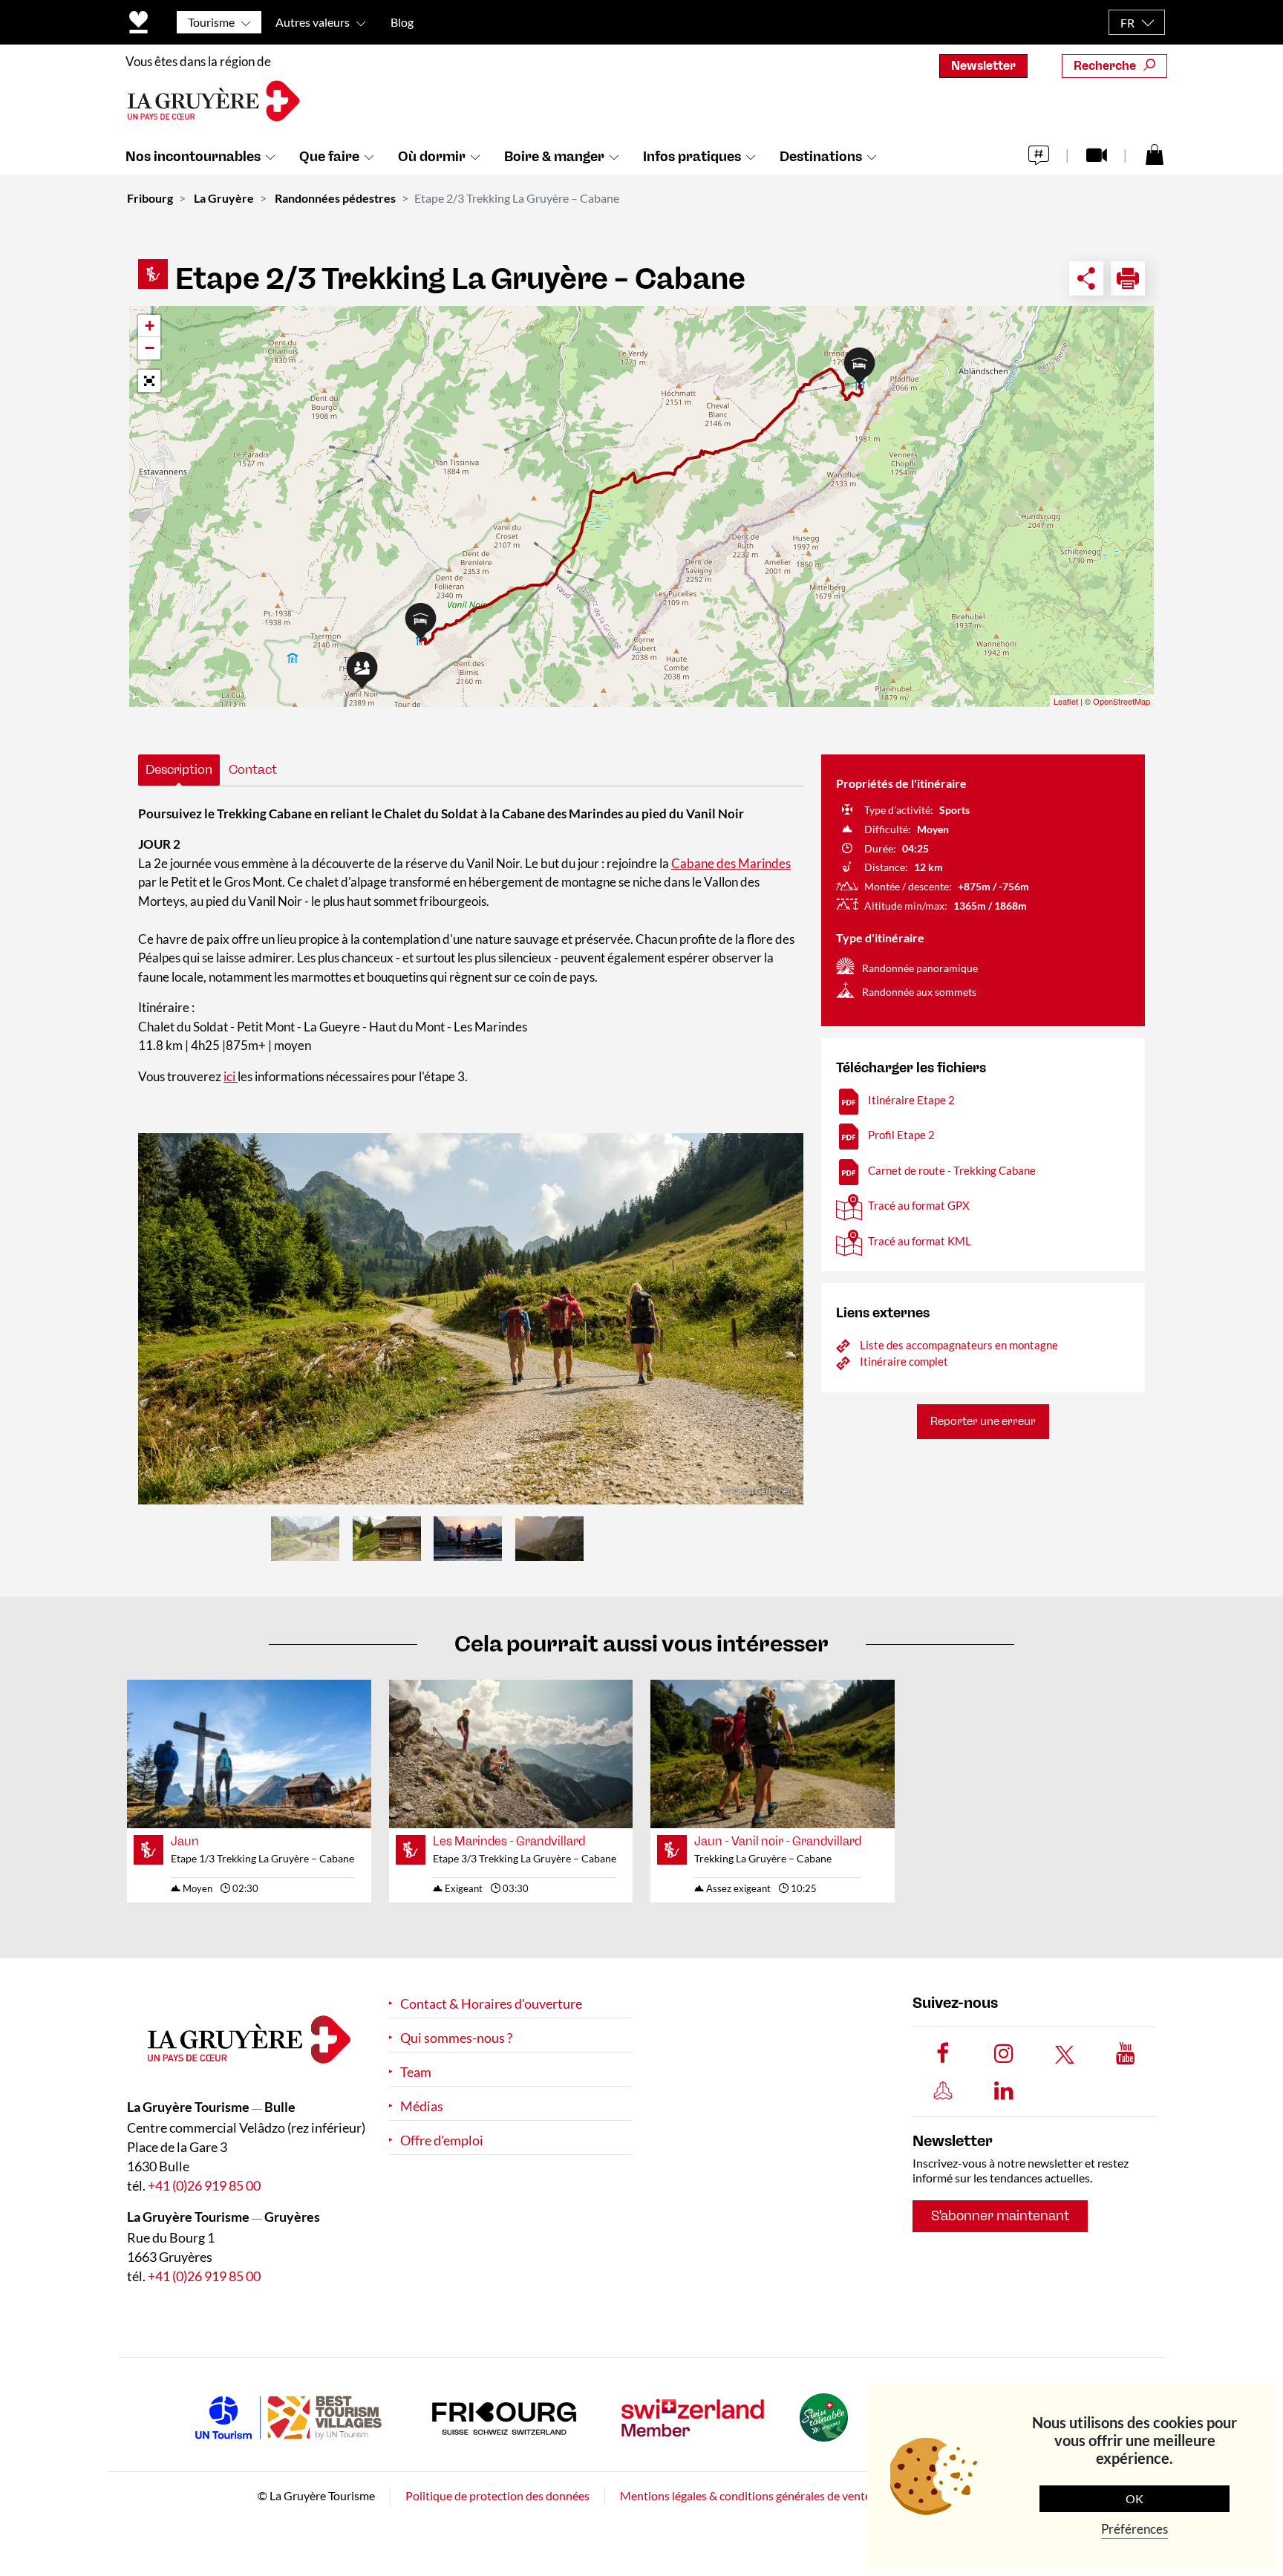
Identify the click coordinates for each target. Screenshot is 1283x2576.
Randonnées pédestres (335, 198)
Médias (422, 2106)
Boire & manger (554, 157)
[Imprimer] (1128, 278)
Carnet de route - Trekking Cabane (952, 1170)
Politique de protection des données (497, 2495)
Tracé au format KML (920, 1241)
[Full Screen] (149, 381)
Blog (402, 22)
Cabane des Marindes (731, 863)
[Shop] (1155, 154)
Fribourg (150, 198)
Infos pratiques (692, 157)
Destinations (821, 157)
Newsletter (983, 66)
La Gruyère (224, 198)
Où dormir (432, 157)
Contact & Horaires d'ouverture (491, 2004)
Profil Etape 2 (901, 1135)
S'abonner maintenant (1000, 2216)
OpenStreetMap (1122, 701)
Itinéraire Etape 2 (911, 1100)
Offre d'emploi (442, 2140)
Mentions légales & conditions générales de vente (745, 2495)
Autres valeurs (313, 22)
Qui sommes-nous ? (456, 2038)
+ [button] (150, 326)
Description (179, 769)
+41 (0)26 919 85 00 (204, 2185)
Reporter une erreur (983, 1421)
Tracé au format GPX (919, 1205)
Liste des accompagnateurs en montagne (959, 1345)
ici (231, 1076)
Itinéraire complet (904, 1361)
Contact (253, 769)
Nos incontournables (193, 157)
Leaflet (1066, 701)
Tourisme (211, 22)
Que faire (329, 157)
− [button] (150, 348)
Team (416, 2072)
